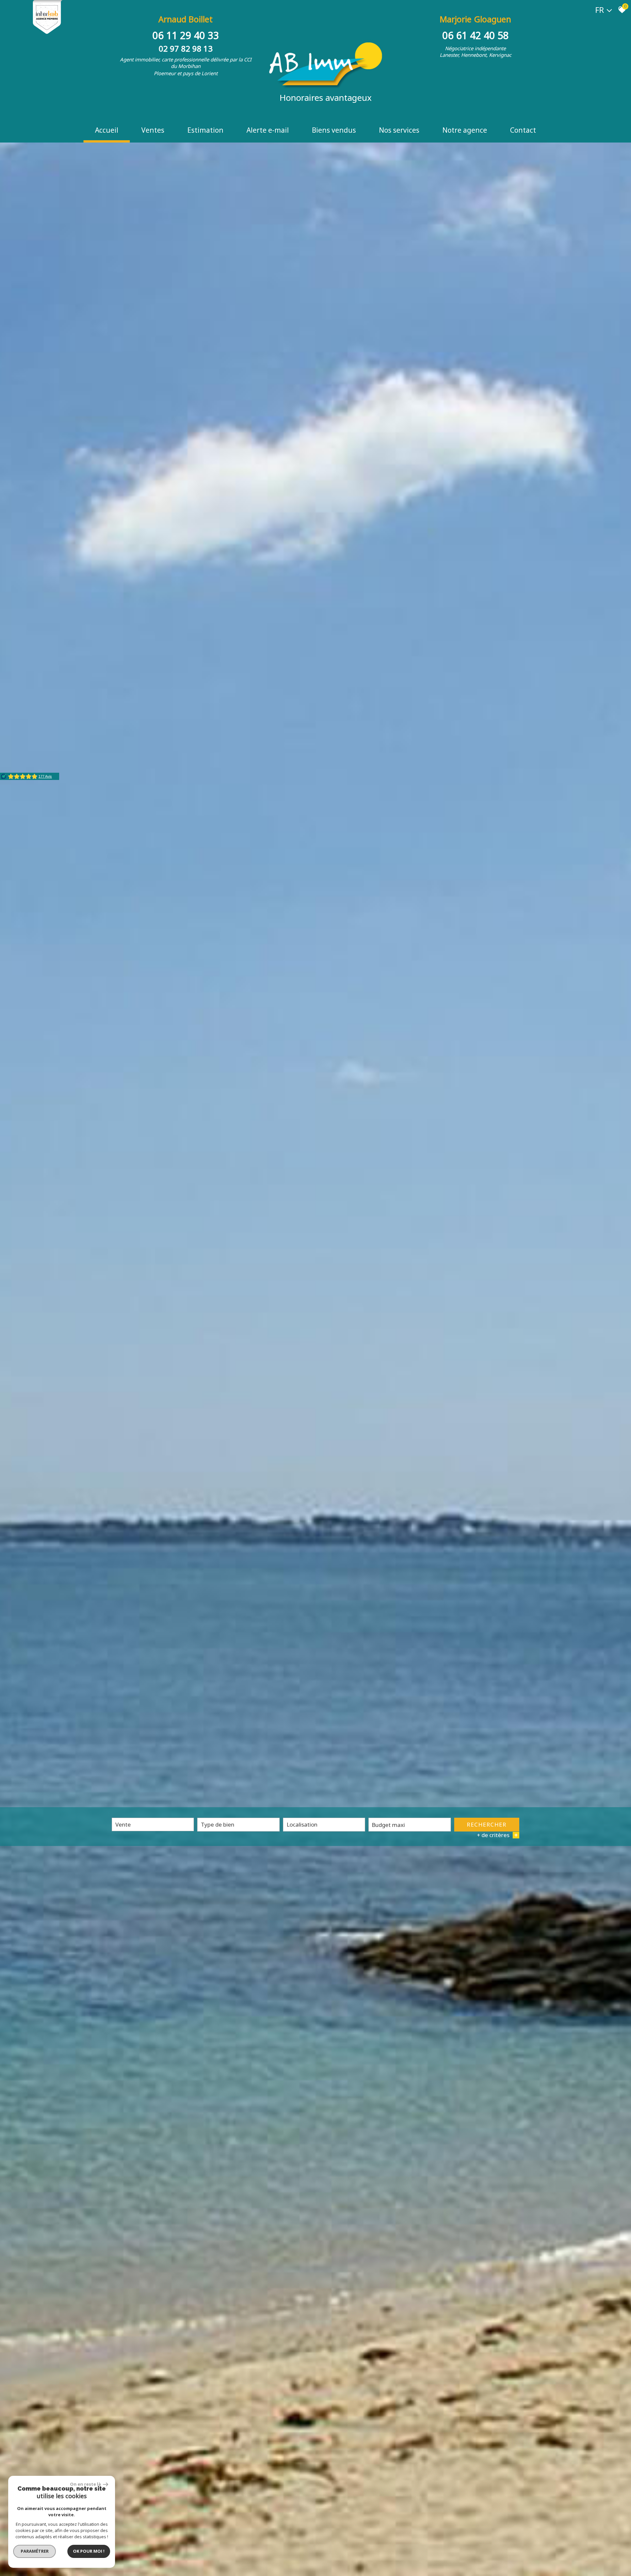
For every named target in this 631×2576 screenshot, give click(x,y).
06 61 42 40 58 (476, 35)
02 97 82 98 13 (186, 48)
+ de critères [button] (497, 1835)
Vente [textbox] (123, 1824)
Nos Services (399, 130)
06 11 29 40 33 (186, 35)
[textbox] (238, 1824)
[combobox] (153, 1824)
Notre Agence (465, 130)
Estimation (205, 130)
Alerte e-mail (268, 130)
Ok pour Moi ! (89, 2551)
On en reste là (86, 2484)
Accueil (107, 130)
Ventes (153, 130)
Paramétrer (35, 2551)
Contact (523, 130)
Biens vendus (334, 130)
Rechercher (487, 1824)
